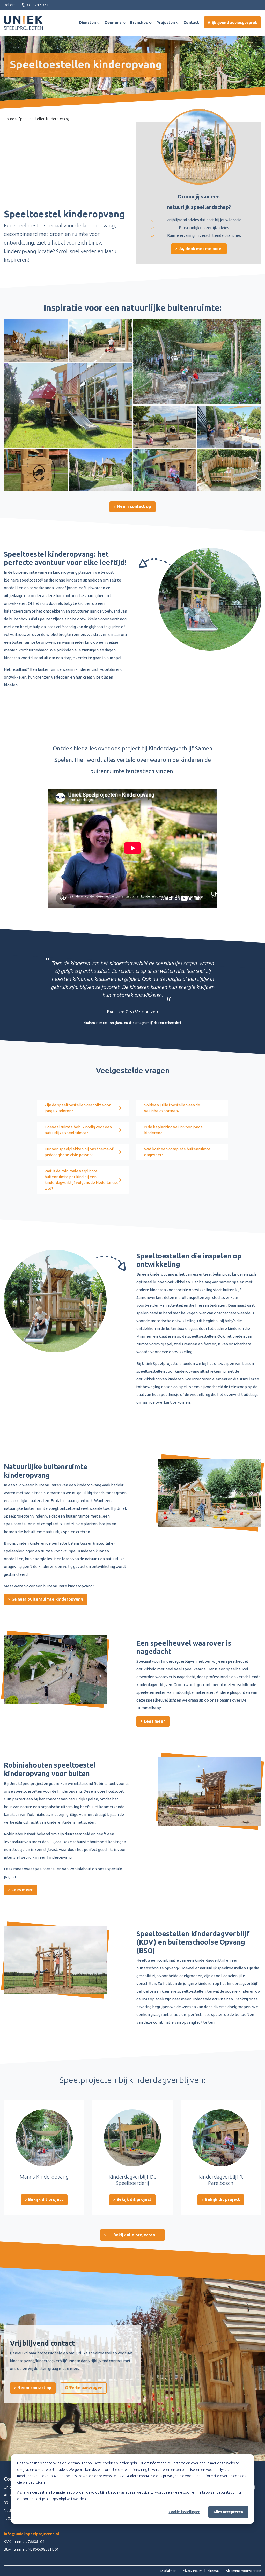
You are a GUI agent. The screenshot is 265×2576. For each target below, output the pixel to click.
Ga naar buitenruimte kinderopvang (47, 1599)
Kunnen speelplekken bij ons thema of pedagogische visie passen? (79, 1152)
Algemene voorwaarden (244, 2571)
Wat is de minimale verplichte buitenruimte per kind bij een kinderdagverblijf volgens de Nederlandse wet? (82, 1180)
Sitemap (214, 2571)
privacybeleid (174, 2476)
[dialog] (132, 2489)
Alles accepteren (228, 2512)
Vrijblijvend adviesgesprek (232, 22)
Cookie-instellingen (185, 2512)
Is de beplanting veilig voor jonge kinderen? (173, 1130)
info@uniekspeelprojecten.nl (32, 2534)
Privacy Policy (192, 2571)
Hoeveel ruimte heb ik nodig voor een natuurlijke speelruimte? (78, 1130)
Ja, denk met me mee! (200, 249)
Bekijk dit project (45, 2199)
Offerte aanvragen (84, 2388)
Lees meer (154, 1721)
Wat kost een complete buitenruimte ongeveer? (177, 1152)
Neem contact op (134, 506)
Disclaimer (168, 2571)
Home (9, 119)
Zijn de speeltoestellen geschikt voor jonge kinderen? (78, 1108)
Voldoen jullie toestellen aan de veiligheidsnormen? (172, 1108)
